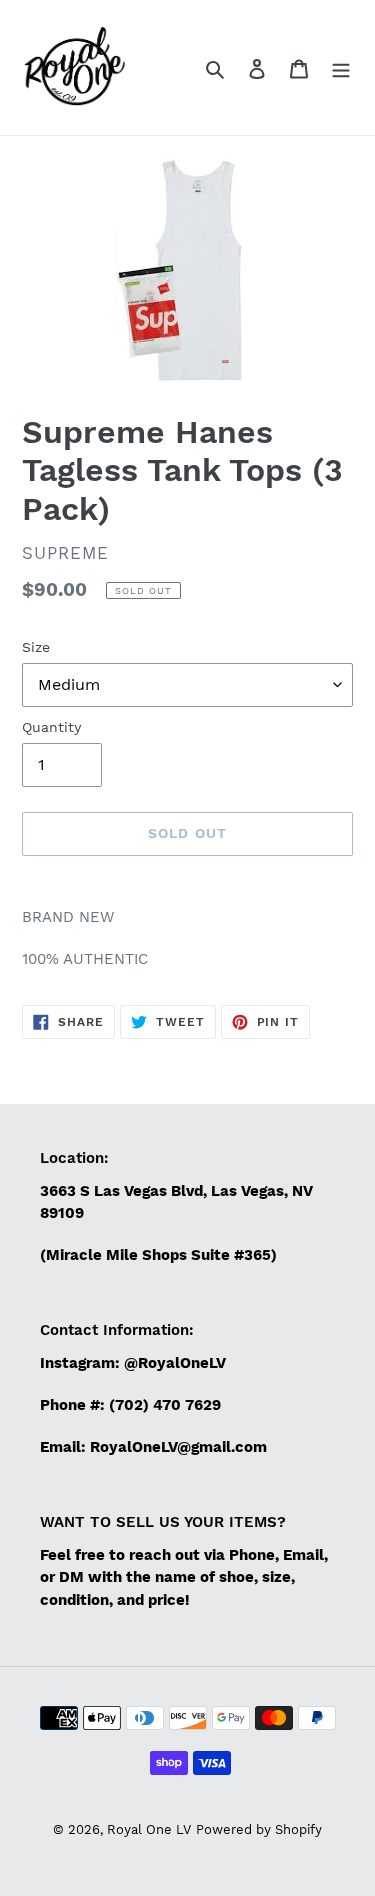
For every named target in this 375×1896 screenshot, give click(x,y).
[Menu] (341, 68)
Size (36, 647)
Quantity (51, 727)
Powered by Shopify (259, 1829)
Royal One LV (149, 1829)
